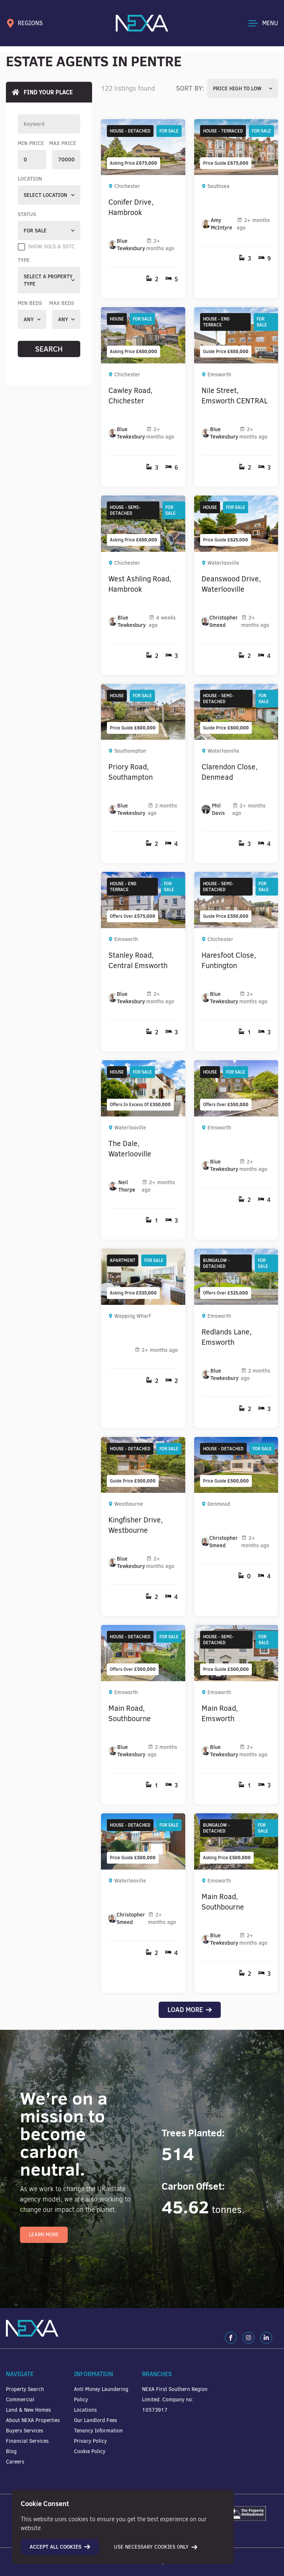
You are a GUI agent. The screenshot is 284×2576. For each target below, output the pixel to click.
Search (49, 349)
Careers (15, 2462)
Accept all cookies (55, 2547)
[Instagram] (248, 2338)
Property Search (25, 2389)
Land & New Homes (28, 2410)
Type (24, 260)
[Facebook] (231, 2338)
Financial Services (27, 2441)
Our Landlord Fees (96, 2420)
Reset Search (49, 365)
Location (30, 179)
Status (27, 214)
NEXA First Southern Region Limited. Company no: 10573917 (175, 2400)
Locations (85, 2410)
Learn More (44, 2235)
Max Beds (62, 303)
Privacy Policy (90, 2441)
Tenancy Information (98, 2431)
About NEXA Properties (33, 2420)
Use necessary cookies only (151, 2547)
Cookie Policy (90, 2451)
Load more (185, 2010)
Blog (11, 2451)
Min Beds (30, 303)
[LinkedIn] (266, 2338)
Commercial (20, 2400)
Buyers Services (25, 2431)
